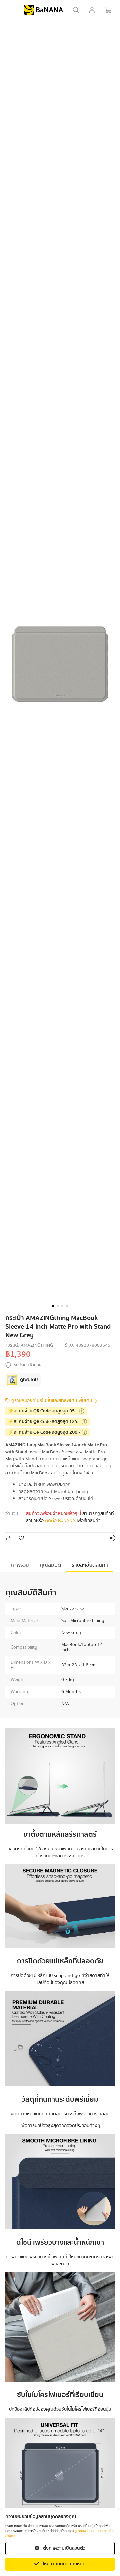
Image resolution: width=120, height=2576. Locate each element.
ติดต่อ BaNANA (60, 1521)
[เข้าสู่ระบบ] (92, 10)
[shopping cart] (108, 10)
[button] (53, 1306)
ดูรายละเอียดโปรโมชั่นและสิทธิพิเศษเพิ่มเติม (52, 1401)
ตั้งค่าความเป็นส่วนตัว (64, 2548)
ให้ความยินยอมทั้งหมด (64, 2564)
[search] (76, 10)
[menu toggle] (12, 10)
